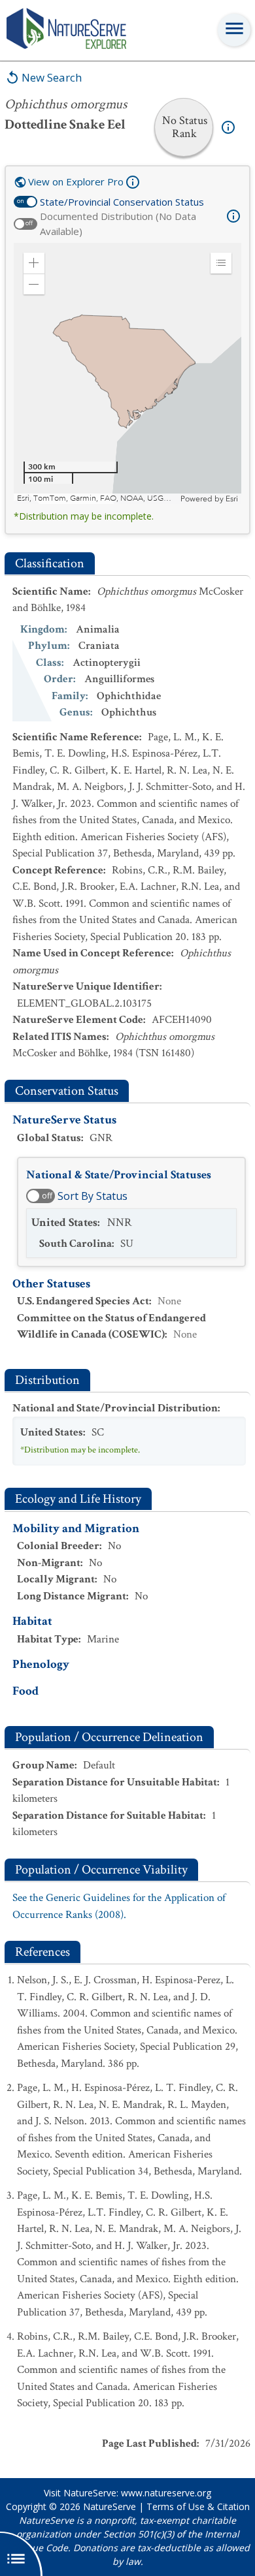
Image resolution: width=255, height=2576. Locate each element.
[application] (127, 373)
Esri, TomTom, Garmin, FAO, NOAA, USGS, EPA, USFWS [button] (97, 498)
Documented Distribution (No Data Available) (118, 224)
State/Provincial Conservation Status (122, 202)
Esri (232, 499)
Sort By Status (93, 1196)
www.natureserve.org (166, 2493)
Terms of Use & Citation (198, 2506)
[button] (34, 263)
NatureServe (110, 2506)
